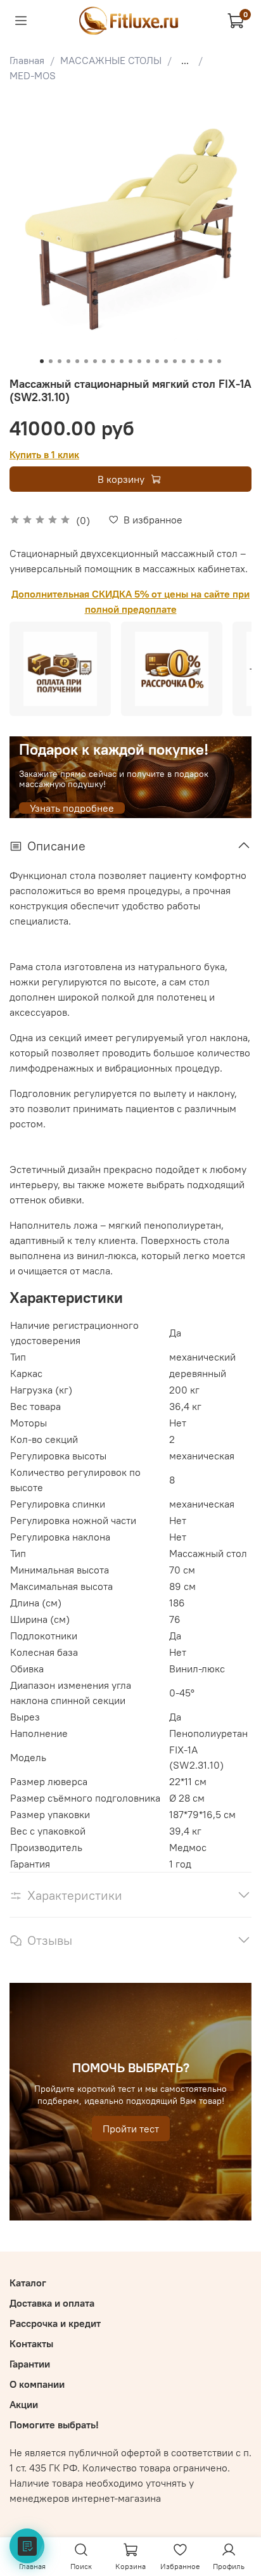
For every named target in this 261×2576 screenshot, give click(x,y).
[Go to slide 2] (51, 361)
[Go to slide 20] (210, 361)
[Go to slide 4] (68, 361)
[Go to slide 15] (166, 361)
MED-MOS (33, 75)
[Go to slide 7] (95, 361)
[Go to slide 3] (60, 361)
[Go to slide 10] (122, 361)
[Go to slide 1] (42, 361)
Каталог (28, 2283)
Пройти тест (131, 2129)
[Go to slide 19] (201, 361)
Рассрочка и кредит (55, 2323)
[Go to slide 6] (86, 361)
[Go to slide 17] (184, 361)
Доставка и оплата (52, 2303)
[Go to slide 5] (77, 361)
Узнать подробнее (72, 808)
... (185, 60)
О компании (37, 2384)
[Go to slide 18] (193, 361)
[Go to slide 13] (148, 361)
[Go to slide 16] (175, 361)
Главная (27, 60)
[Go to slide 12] (139, 361)
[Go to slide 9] (113, 361)
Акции (24, 2404)
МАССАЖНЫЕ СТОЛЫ (111, 60)
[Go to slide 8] (104, 361)
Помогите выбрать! (54, 2425)
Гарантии (30, 2364)
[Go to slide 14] (157, 361)
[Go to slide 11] (130, 361)
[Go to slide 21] (219, 361)
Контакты (31, 2343)
